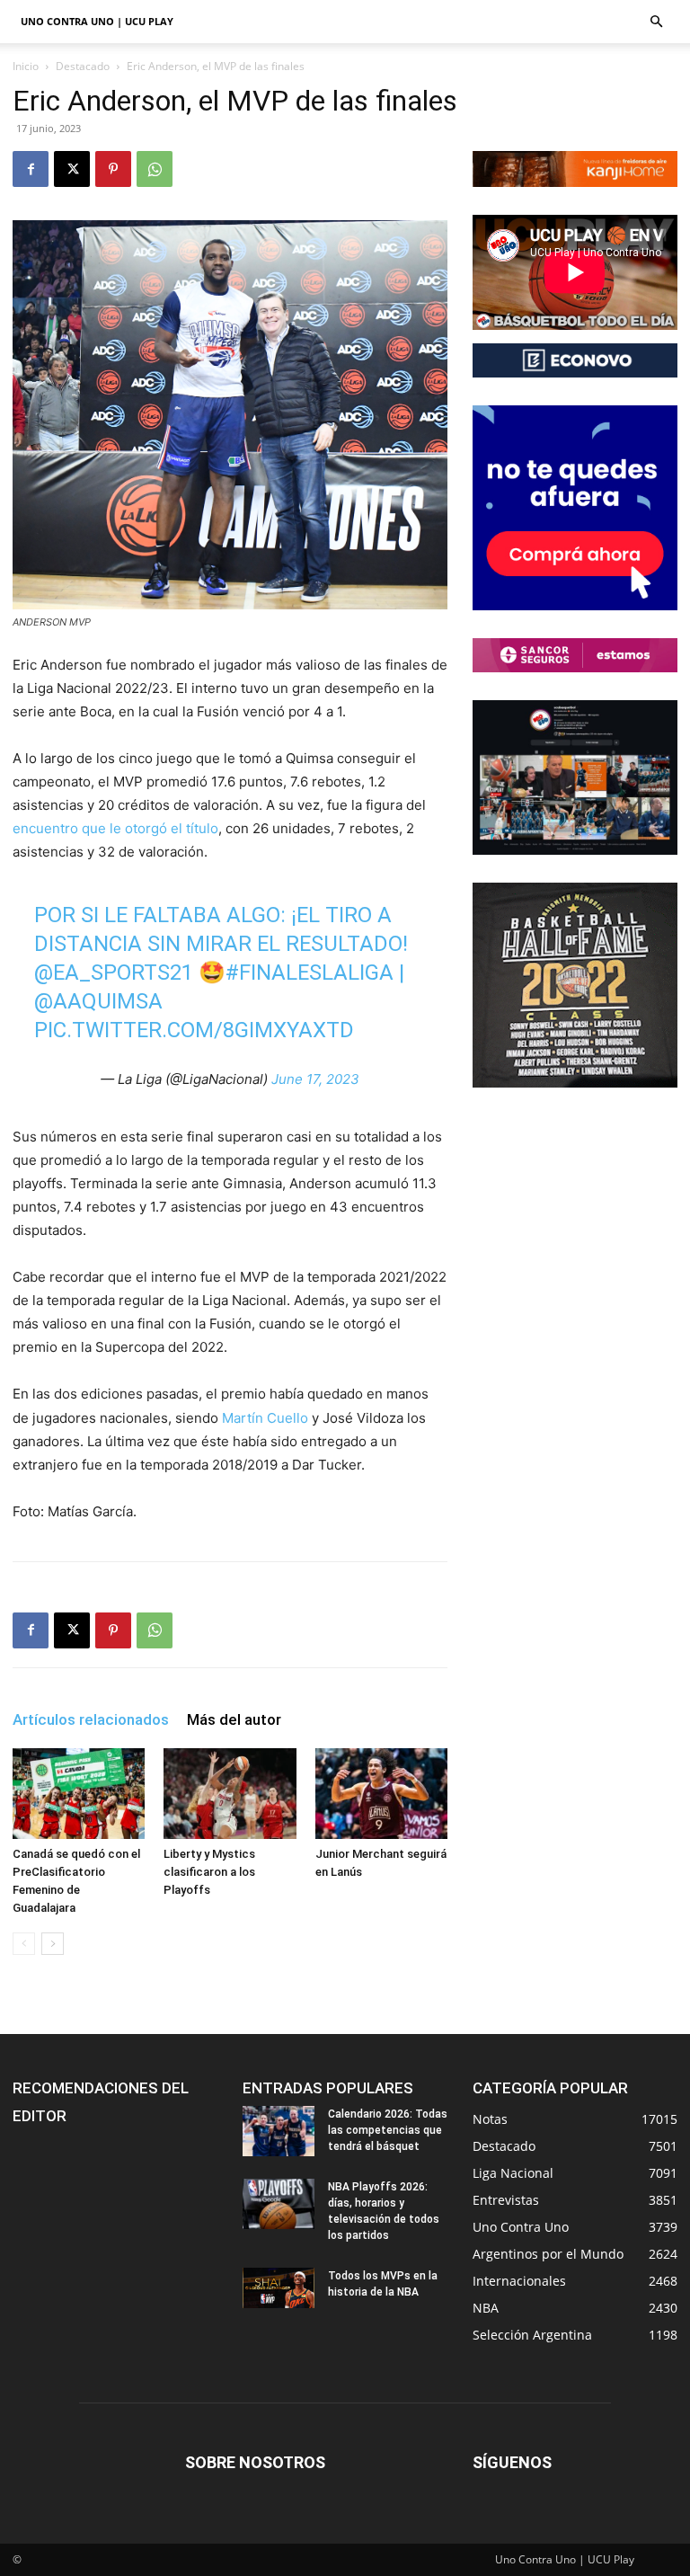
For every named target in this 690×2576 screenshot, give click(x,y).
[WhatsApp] (155, 169)
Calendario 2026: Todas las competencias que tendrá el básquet (388, 2130)
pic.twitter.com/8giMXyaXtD (194, 1030)
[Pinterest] (113, 169)
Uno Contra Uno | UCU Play (97, 21)
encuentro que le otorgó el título (115, 828)
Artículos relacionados (91, 1719)
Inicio (26, 66)
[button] (656, 22)
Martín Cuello (265, 1418)
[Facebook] (31, 169)
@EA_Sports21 (114, 973)
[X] (72, 169)
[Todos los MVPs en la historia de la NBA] (279, 2288)
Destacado (83, 66)
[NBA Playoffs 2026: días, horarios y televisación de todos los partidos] (279, 2204)
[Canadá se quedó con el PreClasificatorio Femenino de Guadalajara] (79, 1794)
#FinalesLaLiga (310, 973)
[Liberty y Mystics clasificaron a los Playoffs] (230, 1794)
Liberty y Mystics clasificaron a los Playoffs (209, 1872)
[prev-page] (24, 1944)
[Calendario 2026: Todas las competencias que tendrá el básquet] (279, 2131)
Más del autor (234, 1719)
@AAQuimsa (98, 1001)
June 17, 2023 (315, 1079)
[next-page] (53, 1944)
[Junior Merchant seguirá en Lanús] (381, 1794)
